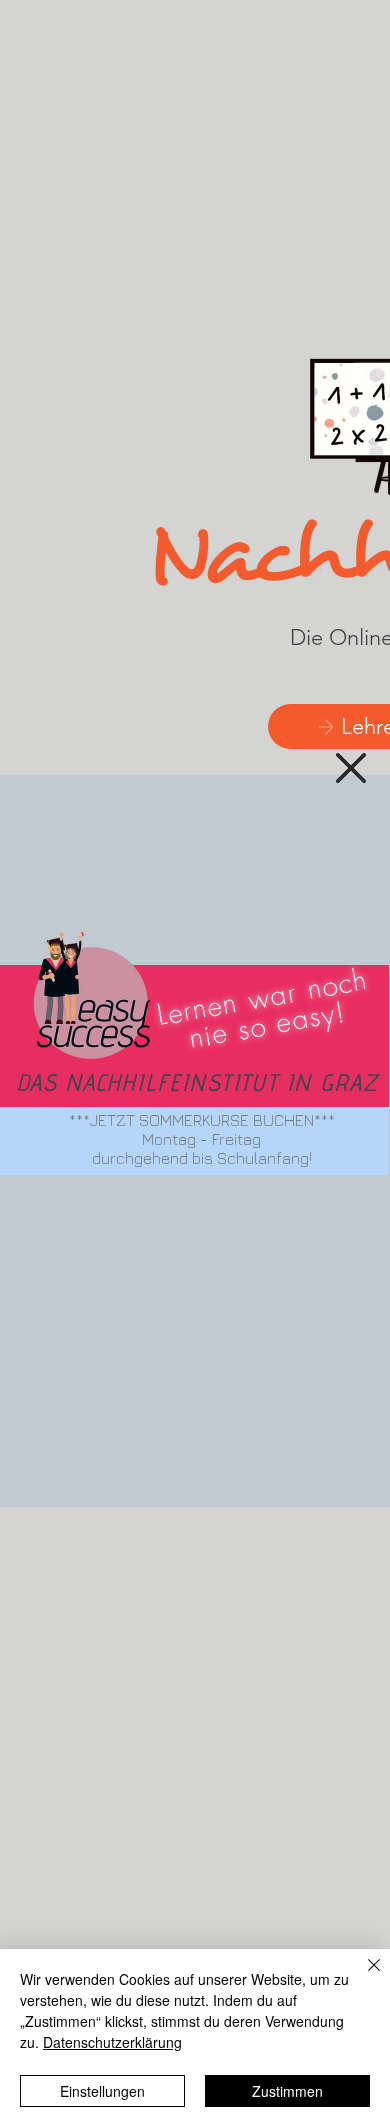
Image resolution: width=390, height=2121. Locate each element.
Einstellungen (102, 2091)
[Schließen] (362, 1977)
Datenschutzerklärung (112, 2042)
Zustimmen (287, 2091)
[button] (351, 768)
